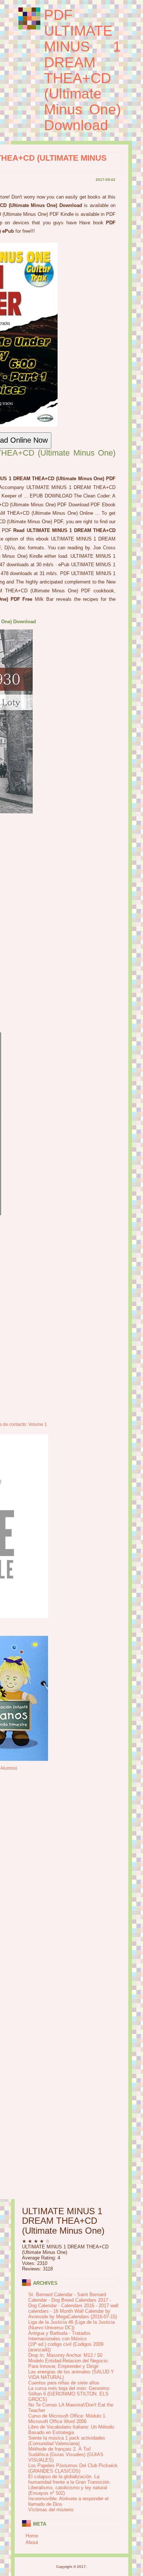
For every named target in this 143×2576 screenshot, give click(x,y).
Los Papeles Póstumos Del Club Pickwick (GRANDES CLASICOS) (73, 2468)
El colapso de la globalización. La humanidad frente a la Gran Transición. (69, 2479)
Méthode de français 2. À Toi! (60, 2449)
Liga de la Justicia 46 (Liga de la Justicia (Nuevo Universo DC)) (71, 2325)
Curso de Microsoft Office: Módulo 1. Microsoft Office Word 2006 (67, 2419)
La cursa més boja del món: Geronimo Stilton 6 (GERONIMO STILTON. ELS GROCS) (69, 2394)
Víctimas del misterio (51, 2510)
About (32, 2542)
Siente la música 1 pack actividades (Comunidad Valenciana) (67, 2441)
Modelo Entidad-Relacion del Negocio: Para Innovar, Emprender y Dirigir (69, 2363)
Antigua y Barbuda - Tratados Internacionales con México (59, 2336)
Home (32, 2536)
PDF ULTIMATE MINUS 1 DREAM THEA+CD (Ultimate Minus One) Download (82, 70)
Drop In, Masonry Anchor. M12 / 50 (65, 2355)
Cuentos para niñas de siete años (64, 2383)
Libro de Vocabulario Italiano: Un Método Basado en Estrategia (71, 2430)
